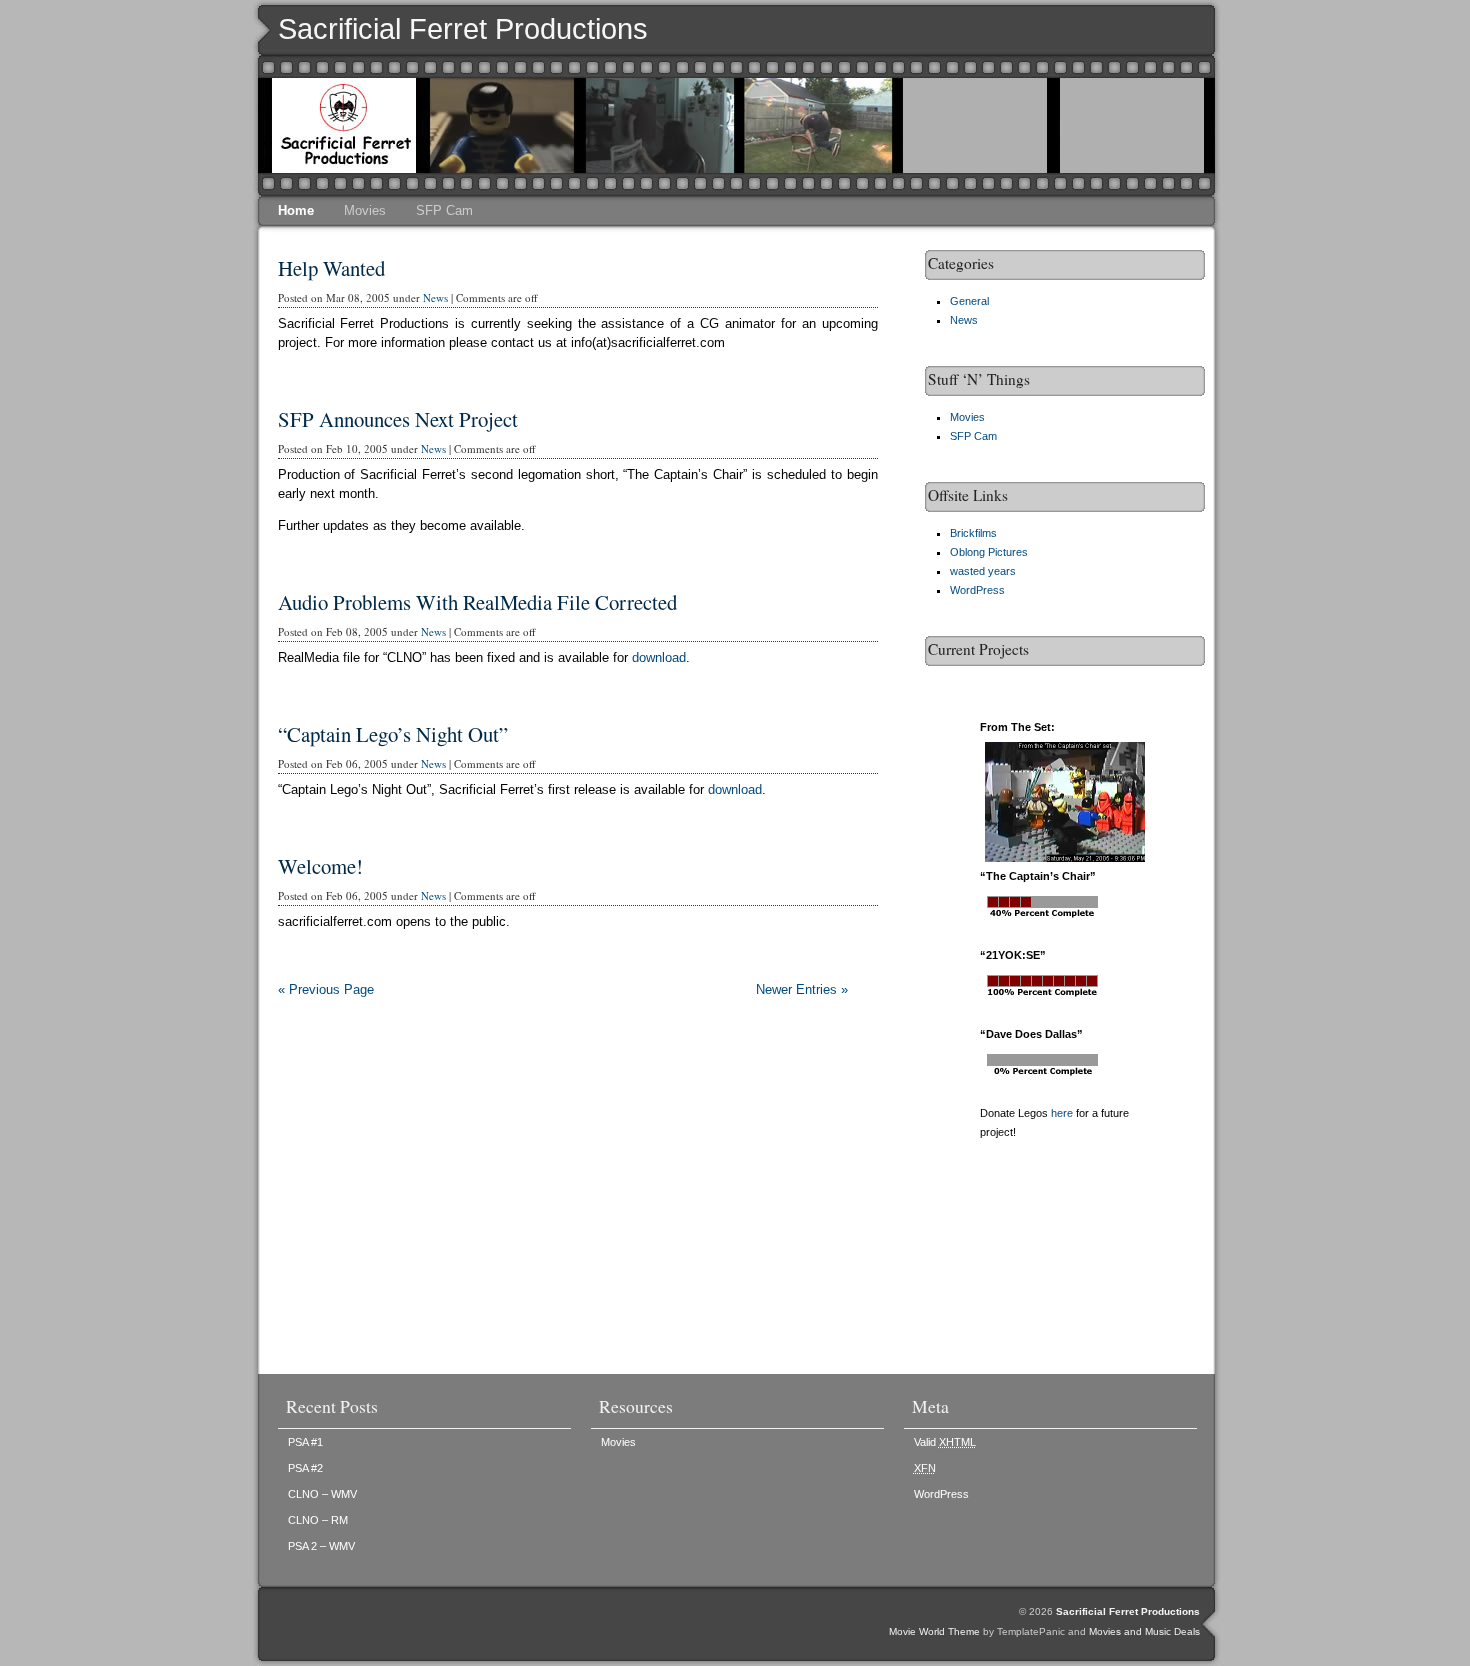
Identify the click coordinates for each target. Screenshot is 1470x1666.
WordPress (977, 590)
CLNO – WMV (322, 1494)
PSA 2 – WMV (321, 1546)
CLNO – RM (318, 1520)
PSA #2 (305, 1468)
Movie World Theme (934, 1631)
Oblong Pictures (989, 552)
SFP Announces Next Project (398, 419)
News (435, 297)
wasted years (983, 571)
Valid (945, 1442)
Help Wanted (331, 268)
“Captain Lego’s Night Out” (393, 734)
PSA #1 (305, 1442)
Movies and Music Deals (1144, 1631)
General (969, 301)
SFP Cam (444, 210)
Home (296, 210)
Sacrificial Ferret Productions (463, 29)
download (659, 657)
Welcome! (320, 866)
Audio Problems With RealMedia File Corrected (477, 602)
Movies (365, 210)
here (1062, 1113)
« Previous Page (326, 989)
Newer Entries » (802, 989)
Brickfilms (973, 533)
